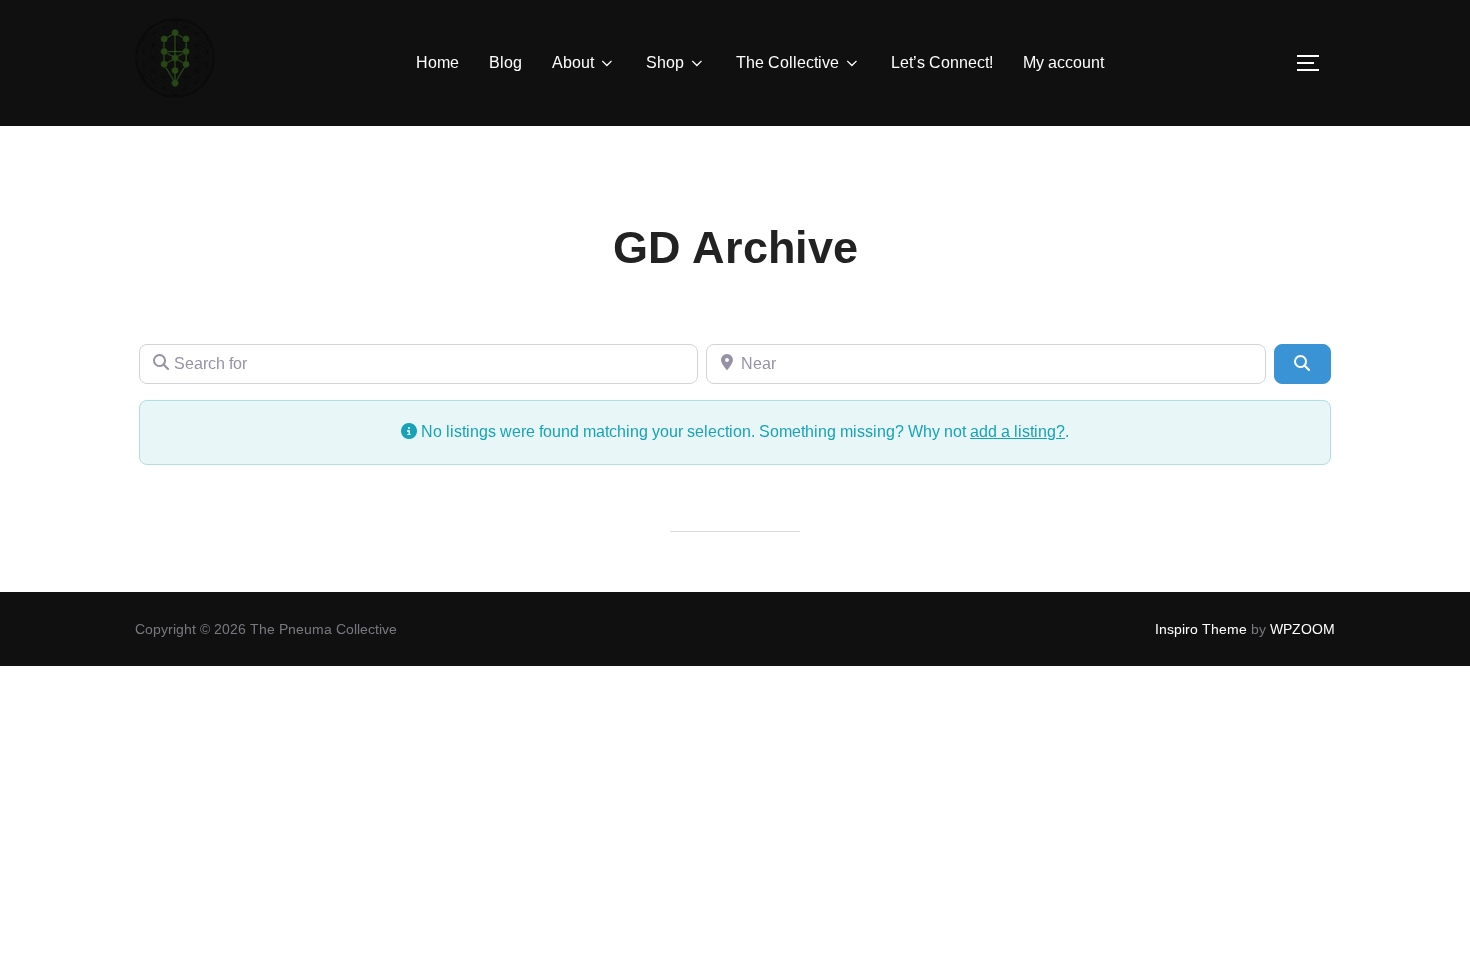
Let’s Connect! (942, 62)
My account (1063, 62)
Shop (665, 62)
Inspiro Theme (1201, 629)
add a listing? (1017, 431)
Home (437, 62)
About (573, 62)
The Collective (787, 62)
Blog (505, 62)
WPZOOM (1302, 629)
